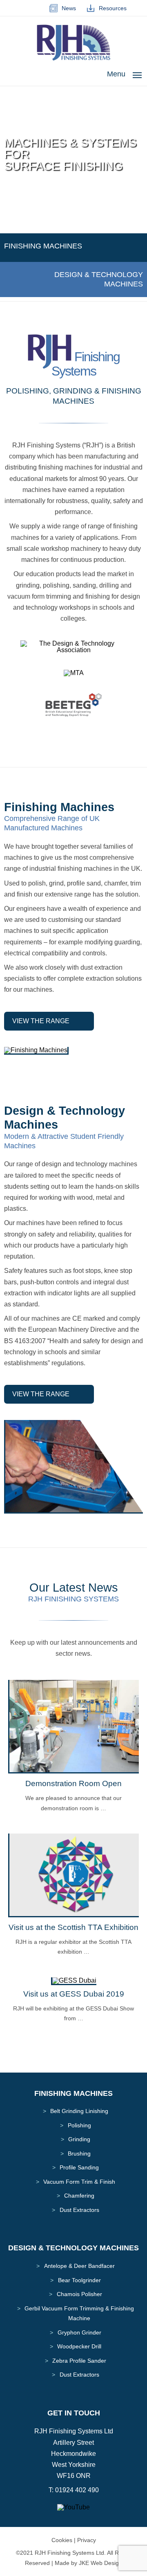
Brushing (79, 2153)
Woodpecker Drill (79, 2346)
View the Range (41, 1021)
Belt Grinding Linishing (79, 2111)
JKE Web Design (100, 2563)
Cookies (62, 2540)
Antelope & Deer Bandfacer (79, 2266)
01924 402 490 (77, 2490)
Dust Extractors (79, 2210)
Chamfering (79, 2196)
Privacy (87, 2540)
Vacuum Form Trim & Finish (79, 2182)
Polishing (79, 2125)
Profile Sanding (79, 2167)
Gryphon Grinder (79, 2332)
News (67, 8)
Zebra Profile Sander (79, 2361)
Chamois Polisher (79, 2294)
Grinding (79, 2139)
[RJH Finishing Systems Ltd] (73, 59)
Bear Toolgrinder (79, 2280)
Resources (111, 8)
